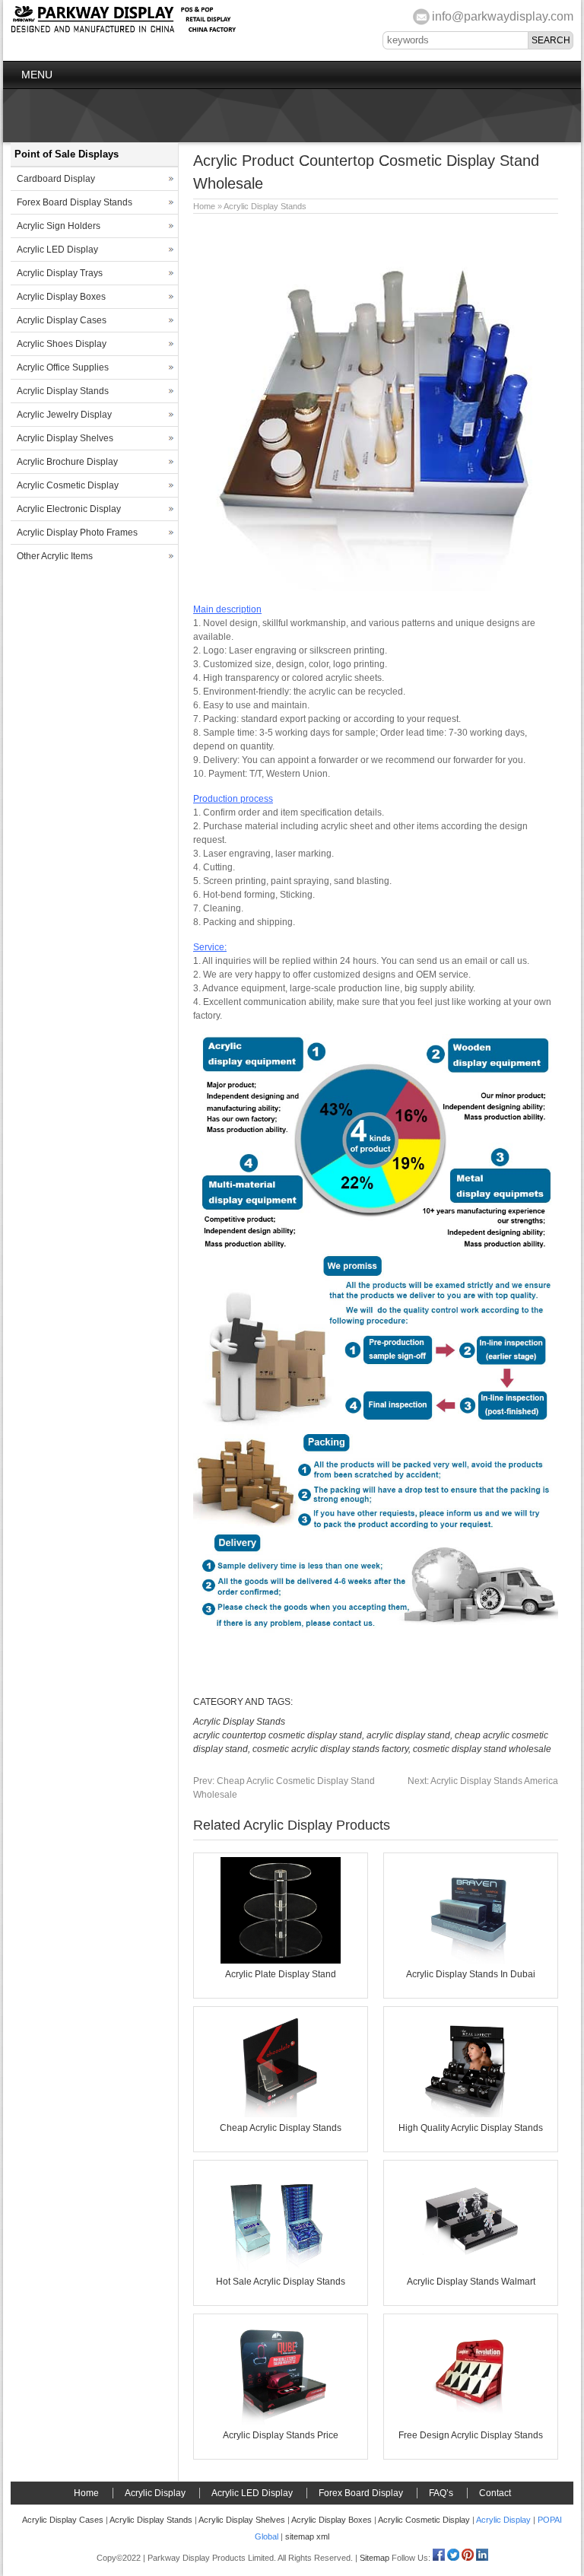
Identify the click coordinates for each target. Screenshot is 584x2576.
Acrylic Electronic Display (69, 509)
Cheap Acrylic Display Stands (281, 2128)
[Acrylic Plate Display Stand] (281, 1961)
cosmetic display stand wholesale (482, 1749)
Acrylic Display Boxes (61, 297)
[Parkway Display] (123, 30)
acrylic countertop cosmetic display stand (278, 1735)
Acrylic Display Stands (265, 206)
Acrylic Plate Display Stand (281, 1974)
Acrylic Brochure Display (67, 462)
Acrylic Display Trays (60, 273)
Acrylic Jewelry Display (64, 415)
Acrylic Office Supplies (63, 367)
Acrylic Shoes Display (62, 344)
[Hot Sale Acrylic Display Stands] (281, 2268)
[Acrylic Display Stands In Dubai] (471, 1961)
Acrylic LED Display (57, 250)
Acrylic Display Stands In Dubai (471, 1974)
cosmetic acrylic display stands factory (330, 1749)
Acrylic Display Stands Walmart (471, 2282)
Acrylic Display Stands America (483, 1781)
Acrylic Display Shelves (65, 438)
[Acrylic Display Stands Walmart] (471, 2268)
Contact (495, 2493)
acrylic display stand (408, 1735)
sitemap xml (307, 2536)
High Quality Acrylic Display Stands (471, 2128)
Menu (37, 75)
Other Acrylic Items (55, 556)
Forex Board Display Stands (75, 202)
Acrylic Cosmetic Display (68, 485)
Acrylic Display (155, 2493)
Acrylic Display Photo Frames (77, 533)
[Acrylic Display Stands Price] (281, 2422)
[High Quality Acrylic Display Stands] (471, 2114)
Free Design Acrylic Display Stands (471, 2435)
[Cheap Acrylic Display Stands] (281, 2114)
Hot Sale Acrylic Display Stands (281, 2282)
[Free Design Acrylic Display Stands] (471, 2422)
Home (204, 206)
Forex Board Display (361, 2493)
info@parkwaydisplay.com (503, 16)
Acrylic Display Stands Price (281, 2435)
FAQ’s (441, 2493)
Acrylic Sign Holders (59, 226)
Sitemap (375, 2558)
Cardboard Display (56, 179)
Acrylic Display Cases (62, 320)
